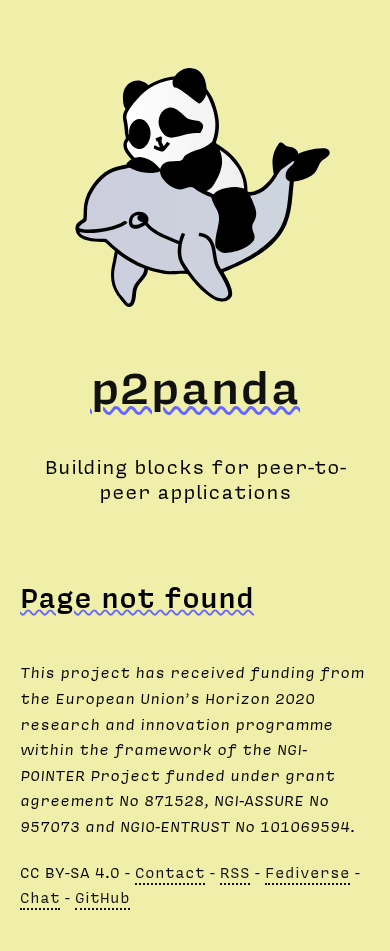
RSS (235, 872)
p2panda (195, 385)
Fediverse (307, 872)
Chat (40, 897)
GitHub (102, 897)
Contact (170, 872)
